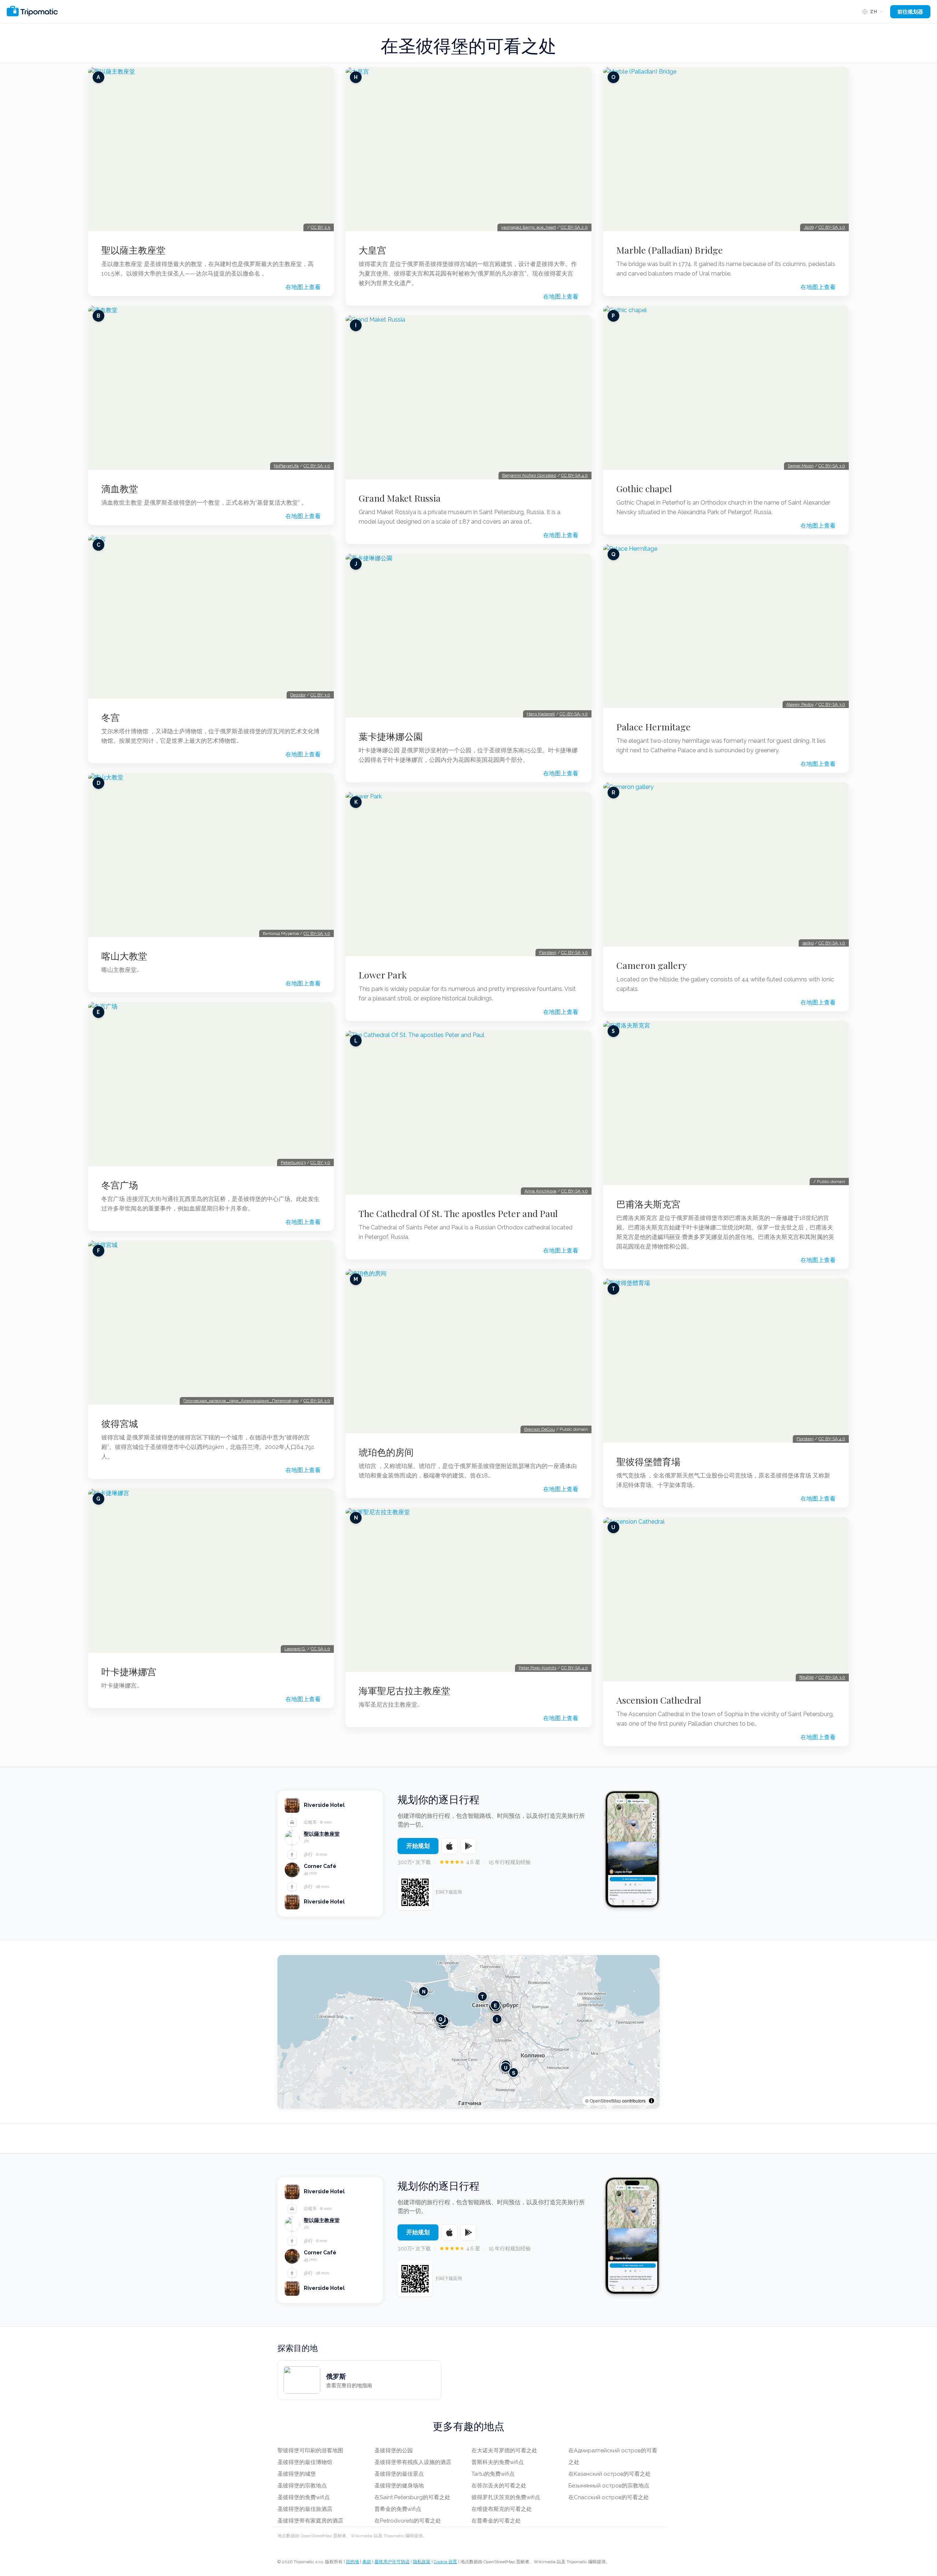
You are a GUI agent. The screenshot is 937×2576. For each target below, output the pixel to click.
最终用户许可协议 (392, 2562)
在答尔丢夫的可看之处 (499, 2486)
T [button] (482, 1996)
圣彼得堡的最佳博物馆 (305, 2462)
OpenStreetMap (605, 2101)
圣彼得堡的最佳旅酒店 (305, 2509)
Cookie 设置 (445, 2562)
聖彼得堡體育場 (648, 1461)
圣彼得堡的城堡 (297, 2474)
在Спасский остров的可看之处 (609, 2497)
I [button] (497, 2019)
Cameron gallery (652, 965)
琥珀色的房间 (386, 1452)
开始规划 (418, 1846)
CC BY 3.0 (320, 695)
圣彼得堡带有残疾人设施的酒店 (413, 2462)
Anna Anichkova (540, 1191)
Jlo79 (809, 227)
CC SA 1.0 (320, 1649)
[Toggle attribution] (652, 2101)
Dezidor (298, 695)
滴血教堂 (120, 488)
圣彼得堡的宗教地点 (302, 2486)
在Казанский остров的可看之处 (610, 2474)
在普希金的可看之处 (496, 2521)
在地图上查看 (303, 287)
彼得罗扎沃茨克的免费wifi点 (506, 2497)
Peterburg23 (293, 1162)
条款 (367, 2562)
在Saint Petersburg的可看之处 (412, 2497)
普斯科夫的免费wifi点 (498, 2462)
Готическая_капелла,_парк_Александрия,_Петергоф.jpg (241, 1401)
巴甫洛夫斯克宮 (648, 1204)
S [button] (514, 2072)
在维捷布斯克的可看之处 (502, 2509)
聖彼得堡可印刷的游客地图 (310, 2450)
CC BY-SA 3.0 (317, 466)
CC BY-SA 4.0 (574, 475)
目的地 (352, 2562)
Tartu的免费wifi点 (493, 2474)
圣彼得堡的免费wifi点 (304, 2497)
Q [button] (440, 2019)
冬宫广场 (120, 1185)
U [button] (506, 2067)
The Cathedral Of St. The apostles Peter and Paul (458, 1213)
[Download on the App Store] (449, 1846)
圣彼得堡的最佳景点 (399, 2474)
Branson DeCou (540, 1429)
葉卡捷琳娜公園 (391, 736)
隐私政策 (422, 2562)
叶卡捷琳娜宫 (129, 1671)
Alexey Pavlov (800, 704)
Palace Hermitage (654, 727)
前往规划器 (910, 12)
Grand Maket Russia (400, 498)
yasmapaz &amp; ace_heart (529, 227)
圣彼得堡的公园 (394, 2450)
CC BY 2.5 (320, 227)
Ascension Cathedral (659, 1700)
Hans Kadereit (541, 714)
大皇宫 (372, 250)
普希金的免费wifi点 (398, 2509)
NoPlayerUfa (286, 466)
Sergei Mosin (801, 466)
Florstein (548, 952)
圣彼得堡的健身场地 (399, 2486)
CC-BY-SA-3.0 (574, 714)
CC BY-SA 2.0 (574, 227)
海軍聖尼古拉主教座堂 (404, 1690)
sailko (808, 943)
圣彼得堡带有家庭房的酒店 (310, 2521)
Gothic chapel (644, 488)
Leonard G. (295, 1649)
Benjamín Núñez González (529, 475)
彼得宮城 (120, 1423)
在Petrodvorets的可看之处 (408, 2521)
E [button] (495, 2005)
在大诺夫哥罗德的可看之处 (504, 2450)
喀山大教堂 (124, 956)
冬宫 (111, 717)
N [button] (424, 1991)
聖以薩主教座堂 (133, 250)
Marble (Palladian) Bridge (670, 250)
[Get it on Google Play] (468, 1846)
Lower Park (383, 975)
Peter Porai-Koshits (537, 1668)
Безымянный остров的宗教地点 (609, 2486)
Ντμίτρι (807, 1677)
